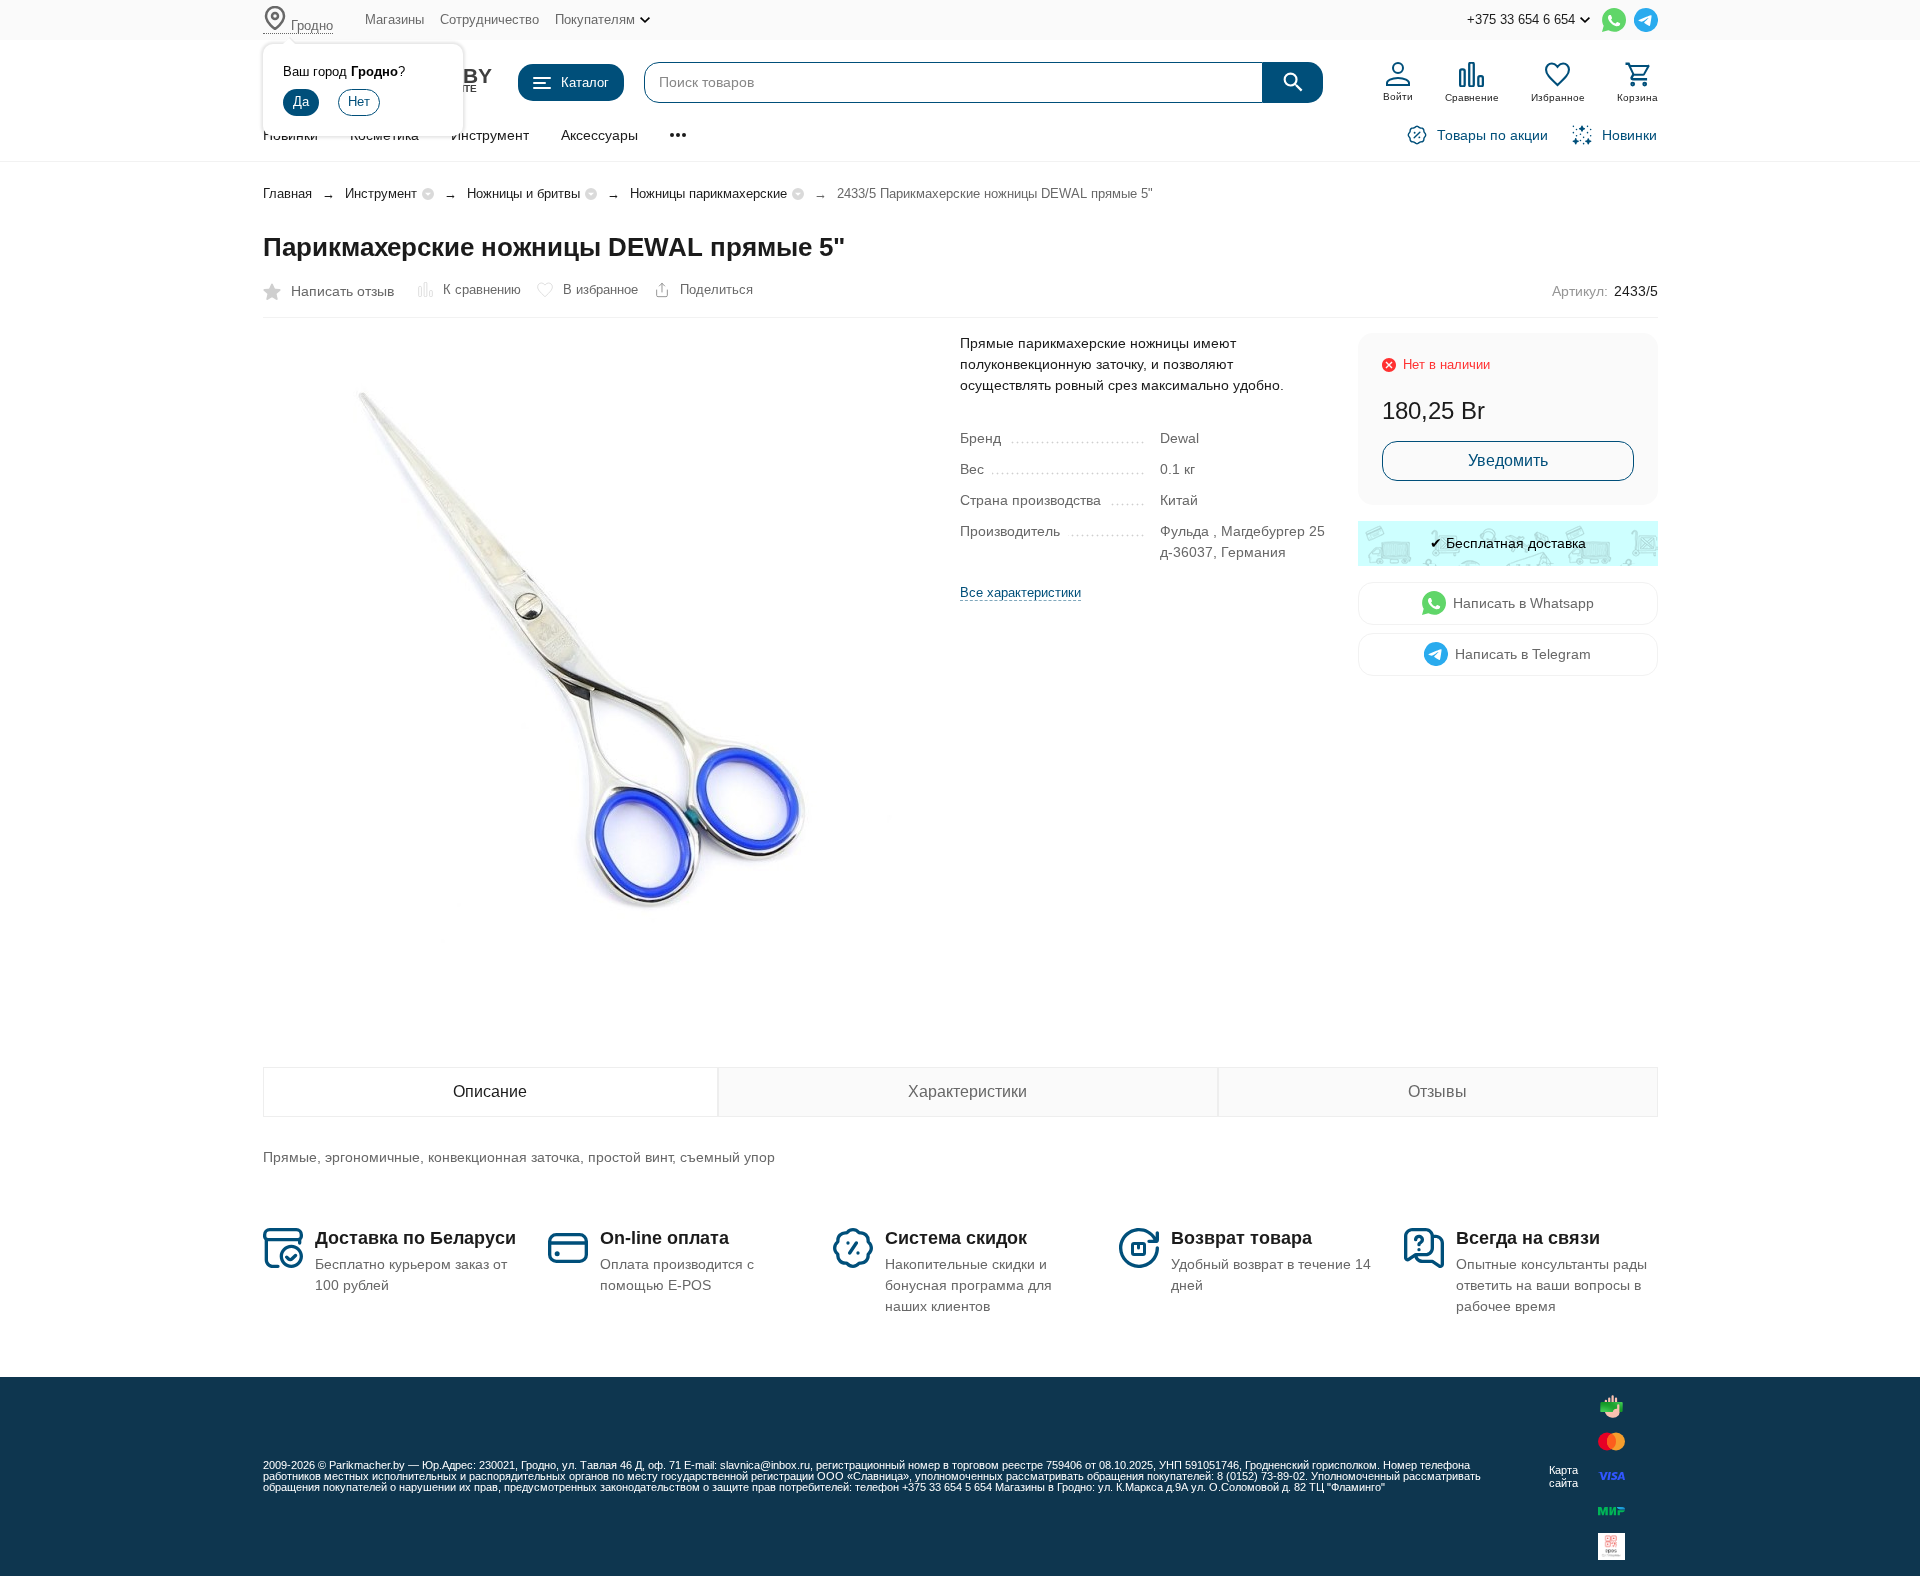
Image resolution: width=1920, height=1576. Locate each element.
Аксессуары (599, 135)
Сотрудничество (489, 19)
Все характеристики (1020, 592)
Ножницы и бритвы (523, 193)
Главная (287, 193)
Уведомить (1508, 460)
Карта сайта (1563, 1476)
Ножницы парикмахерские (708, 193)
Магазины (394, 19)
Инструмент (490, 135)
